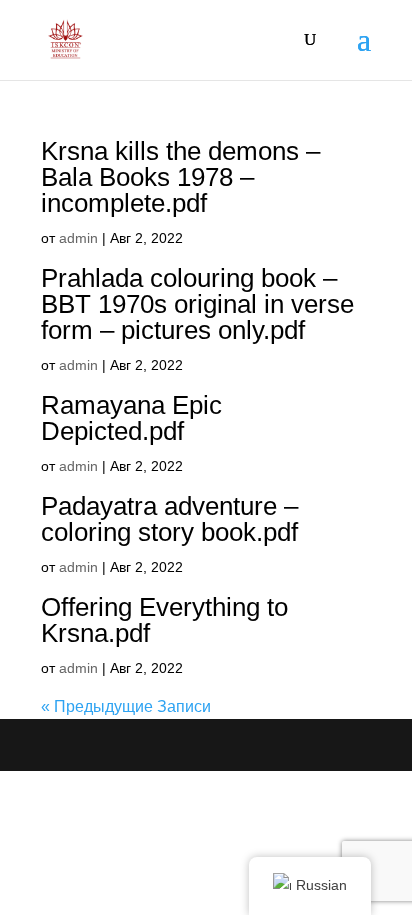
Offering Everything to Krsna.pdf (164, 620)
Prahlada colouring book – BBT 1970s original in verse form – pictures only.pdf (197, 304)
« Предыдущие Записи (126, 706)
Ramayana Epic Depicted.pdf (131, 418)
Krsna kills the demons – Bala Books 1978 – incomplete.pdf (180, 177)
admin (78, 238)
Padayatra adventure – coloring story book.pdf (169, 519)
